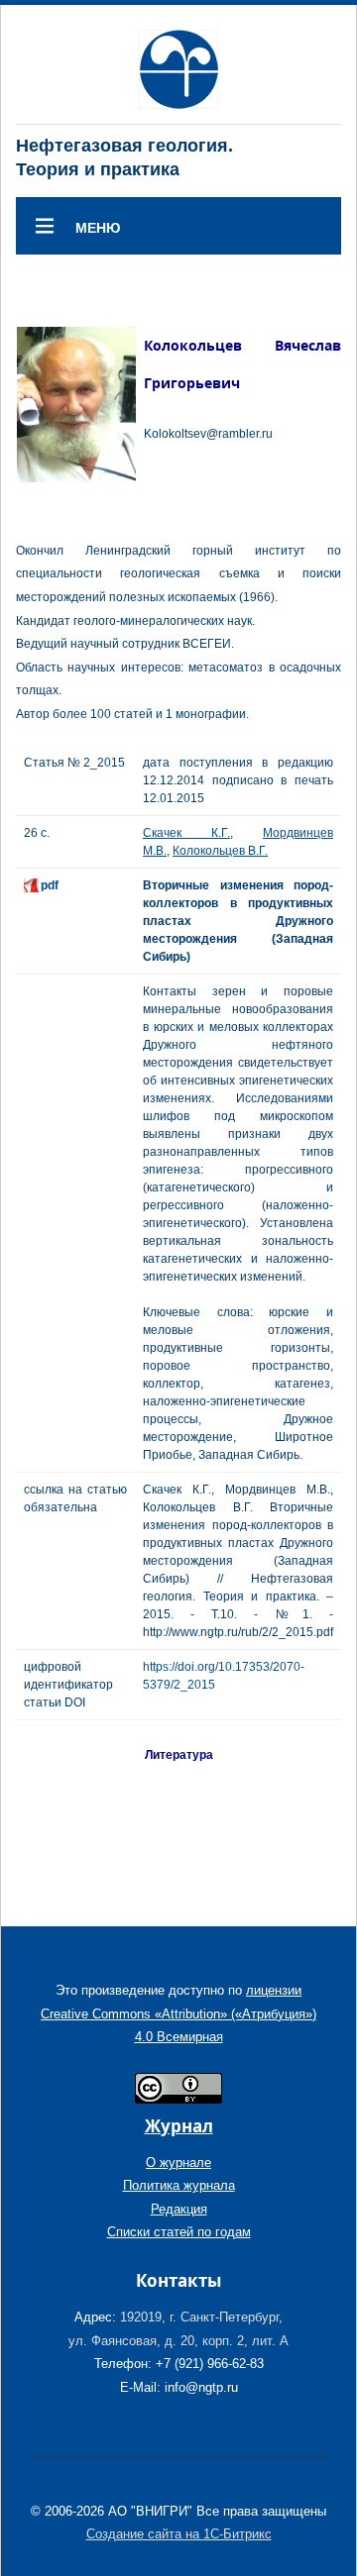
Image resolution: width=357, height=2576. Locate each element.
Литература (179, 1755)
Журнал (179, 2126)
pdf (50, 885)
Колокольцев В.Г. (220, 851)
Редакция (179, 2209)
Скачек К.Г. (186, 833)
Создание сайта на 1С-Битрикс (179, 2534)
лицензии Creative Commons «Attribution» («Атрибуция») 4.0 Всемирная (178, 2013)
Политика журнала (179, 2185)
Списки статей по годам (179, 2232)
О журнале (178, 2163)
